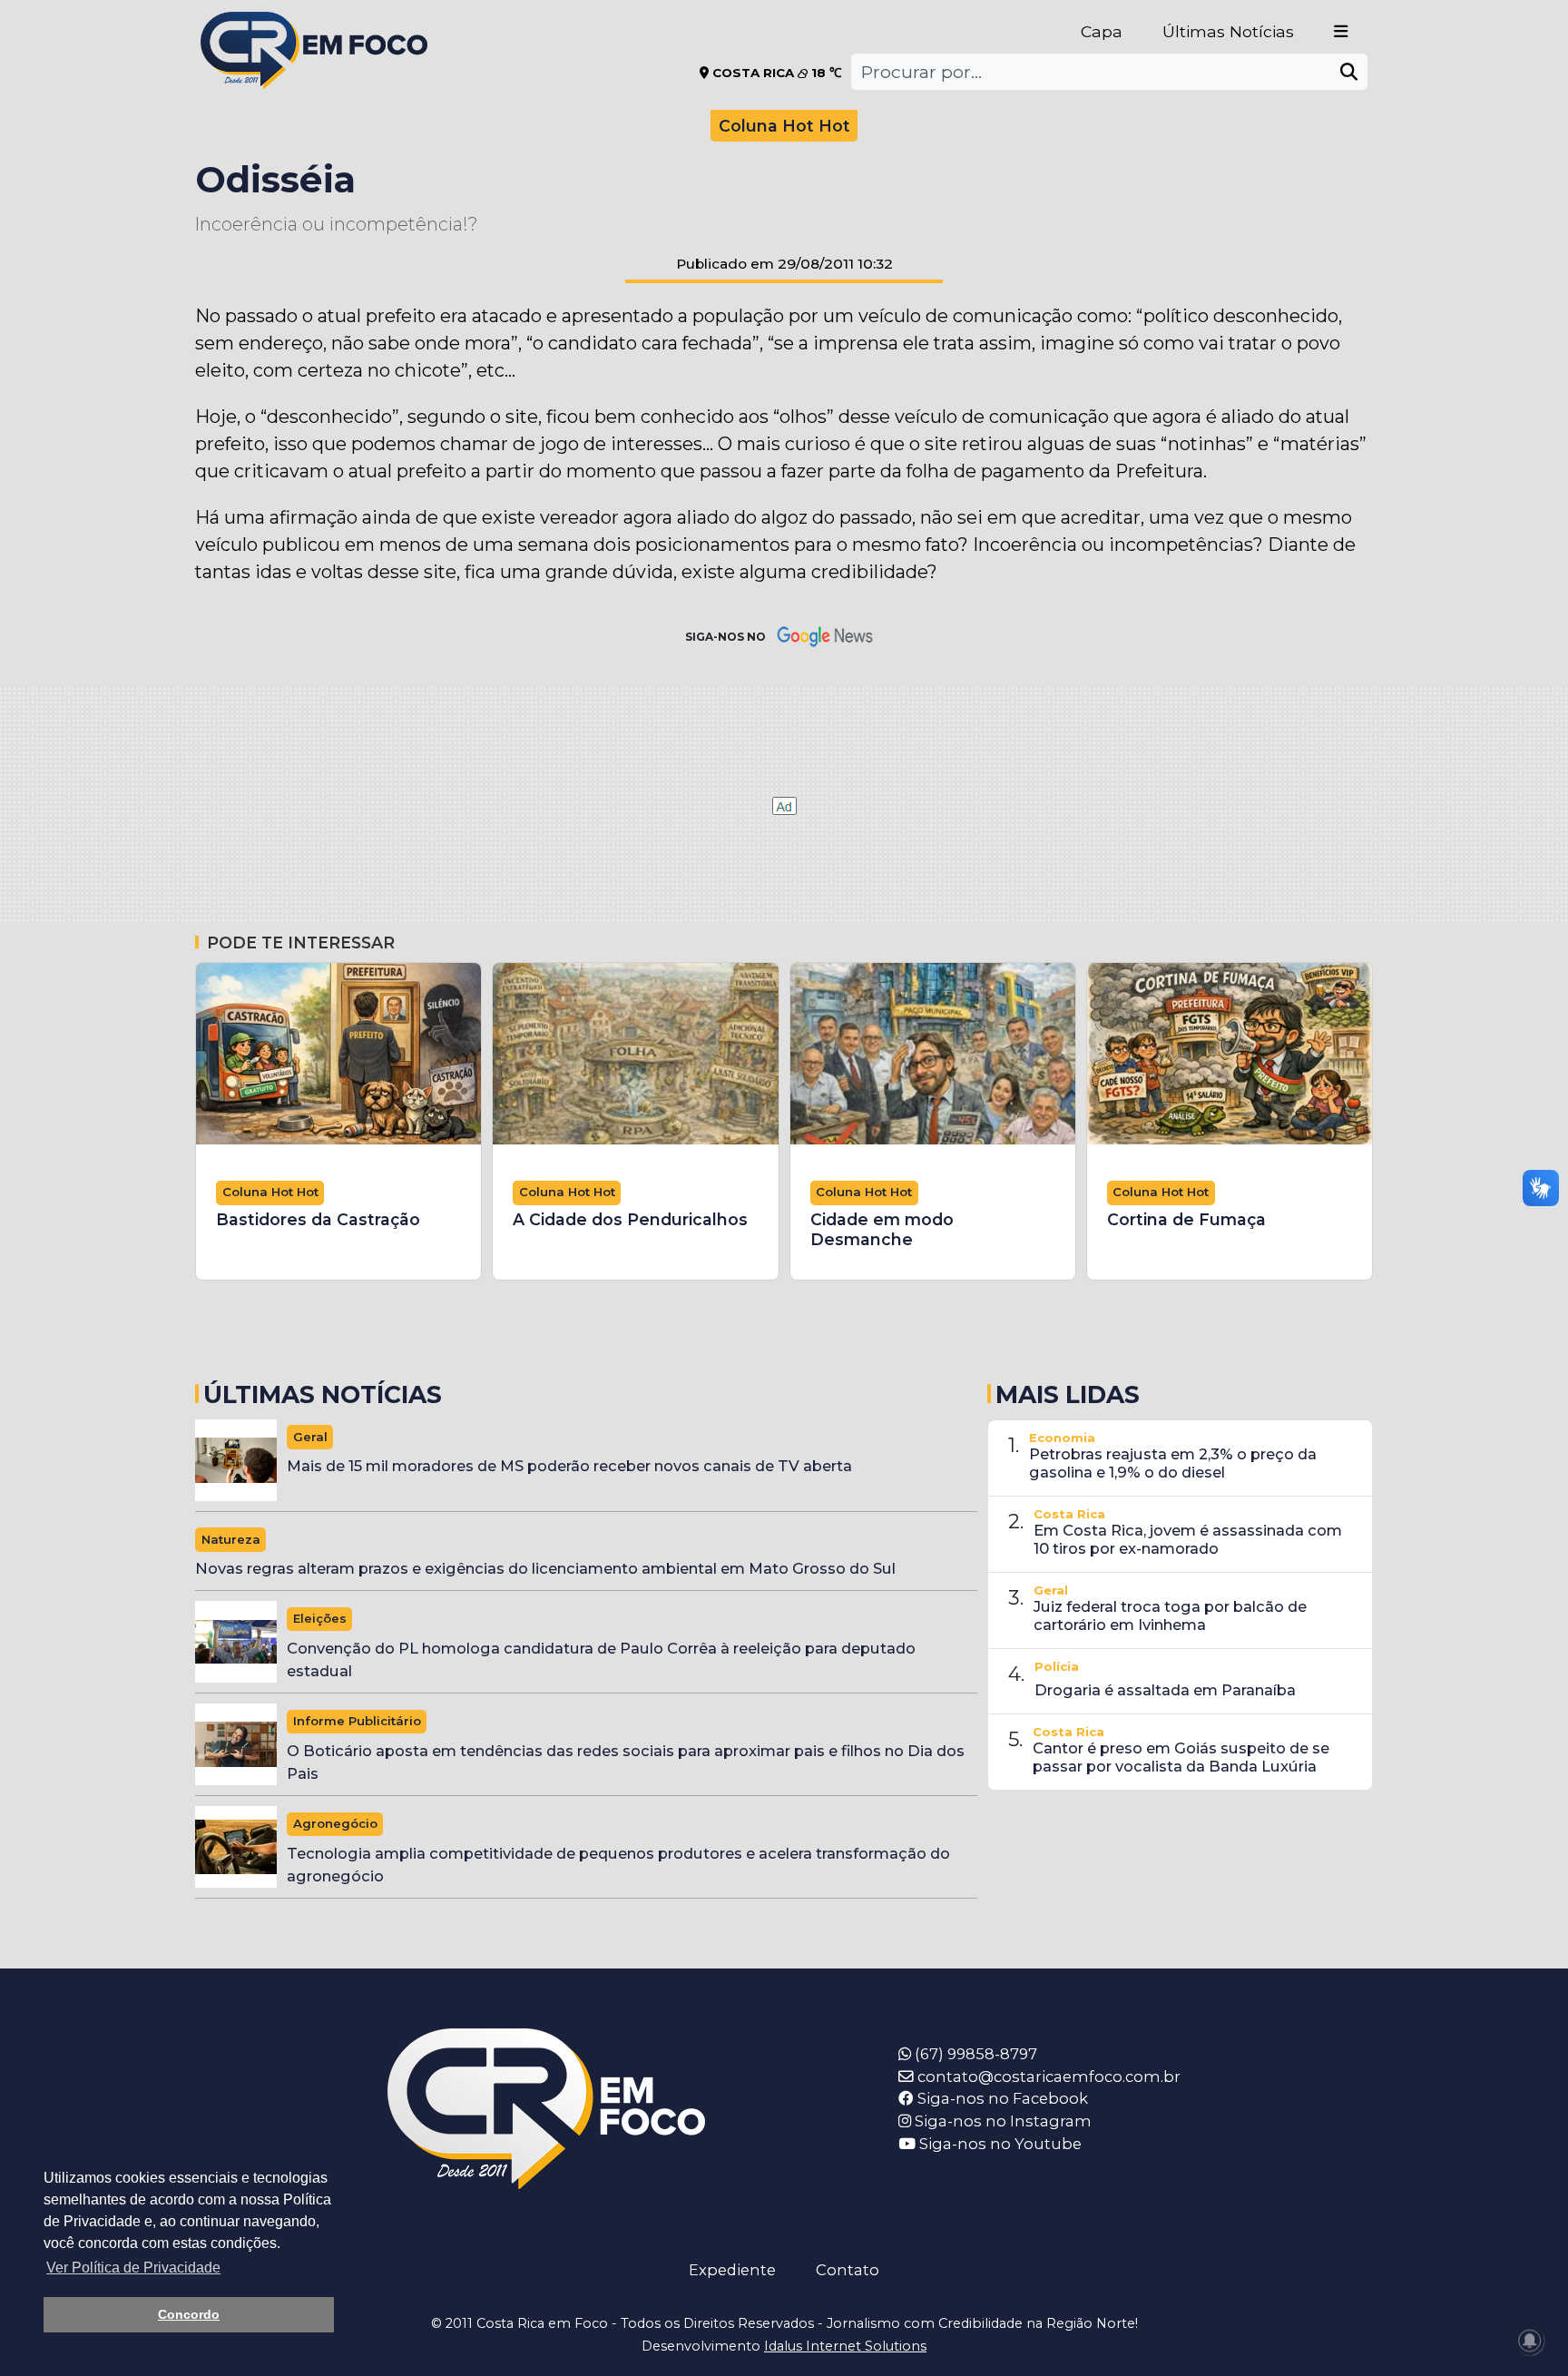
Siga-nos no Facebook (1001, 2098)
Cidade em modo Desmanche (882, 1229)
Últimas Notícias (1228, 31)
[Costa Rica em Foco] (314, 27)
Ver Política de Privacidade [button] (133, 2268)
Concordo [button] (189, 2314)
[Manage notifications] (1530, 2341)
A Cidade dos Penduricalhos (630, 1219)
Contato (848, 2270)
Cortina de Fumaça (1186, 1219)
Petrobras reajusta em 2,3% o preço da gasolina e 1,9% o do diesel (1173, 1463)
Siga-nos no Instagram (1001, 2121)
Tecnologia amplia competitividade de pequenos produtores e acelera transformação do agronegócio (618, 1865)
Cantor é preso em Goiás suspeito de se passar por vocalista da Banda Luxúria (1181, 1757)
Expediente (732, 2270)
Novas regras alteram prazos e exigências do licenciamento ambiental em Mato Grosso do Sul (545, 1568)
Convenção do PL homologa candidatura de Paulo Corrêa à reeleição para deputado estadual (601, 1659)
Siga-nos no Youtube (999, 2144)
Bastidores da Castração (318, 1219)
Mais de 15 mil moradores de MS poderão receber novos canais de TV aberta (569, 1466)
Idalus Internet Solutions (845, 2346)
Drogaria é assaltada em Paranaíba (1165, 1690)
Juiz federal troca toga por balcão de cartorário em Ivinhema (1170, 1615)
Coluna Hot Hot (784, 126)
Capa (1102, 31)
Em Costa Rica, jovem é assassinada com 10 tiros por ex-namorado (1188, 1539)
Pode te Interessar (301, 943)
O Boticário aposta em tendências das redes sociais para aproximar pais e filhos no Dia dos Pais (626, 1762)
